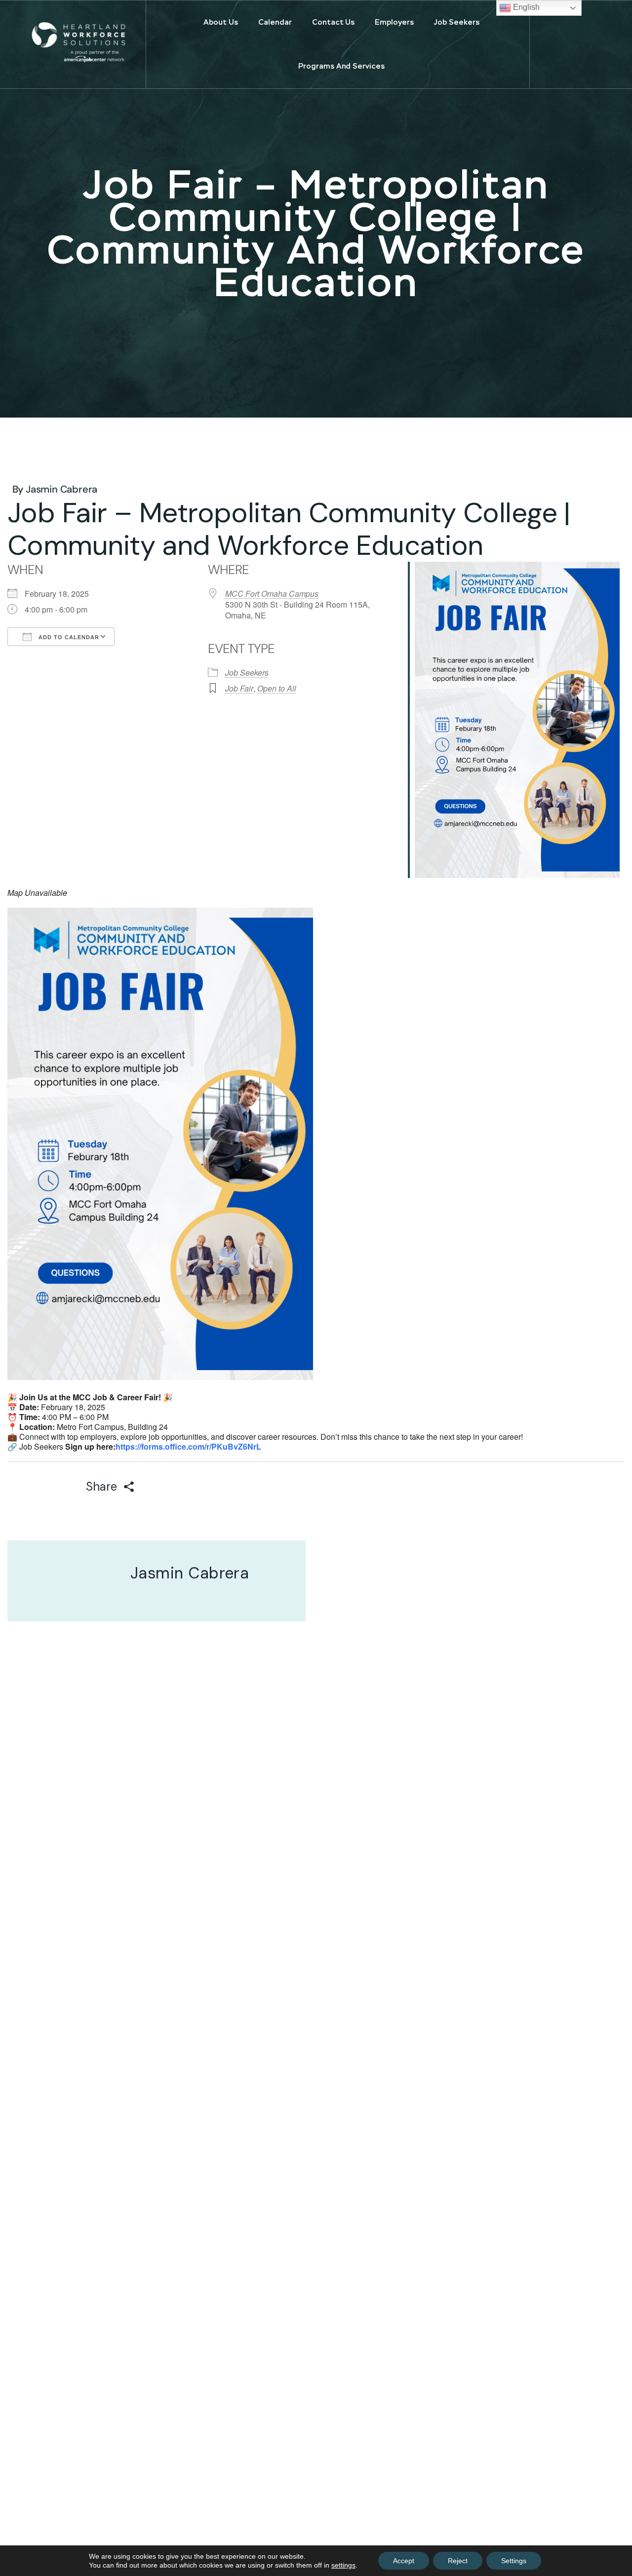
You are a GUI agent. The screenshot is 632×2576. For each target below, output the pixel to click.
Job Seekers (247, 673)
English (525, 7)
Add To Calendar (68, 637)
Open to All (277, 688)
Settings (514, 2561)
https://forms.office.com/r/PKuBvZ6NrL (188, 1446)
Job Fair (239, 688)
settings (343, 2565)
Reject (458, 2561)
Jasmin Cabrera (61, 489)
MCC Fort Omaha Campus (272, 594)
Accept (404, 2561)
